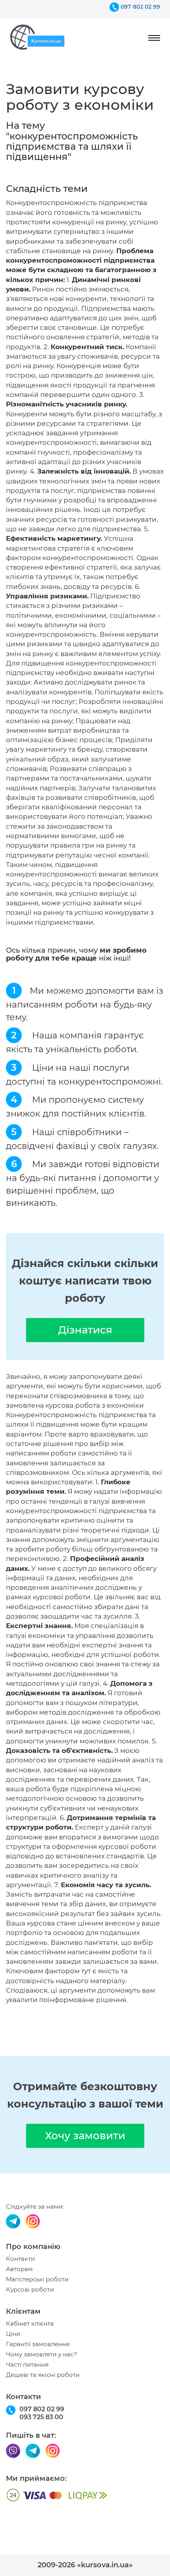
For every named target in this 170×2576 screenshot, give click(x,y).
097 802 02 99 (140, 7)
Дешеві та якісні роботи (43, 2375)
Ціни (13, 2334)
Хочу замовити (85, 2136)
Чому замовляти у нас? (42, 2354)
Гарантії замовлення (38, 2344)
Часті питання (27, 2365)
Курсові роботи (30, 2290)
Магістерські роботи (37, 2279)
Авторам (19, 2269)
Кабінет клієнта (30, 2324)
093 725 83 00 (41, 2417)
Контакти (20, 2259)
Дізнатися (85, 1330)
